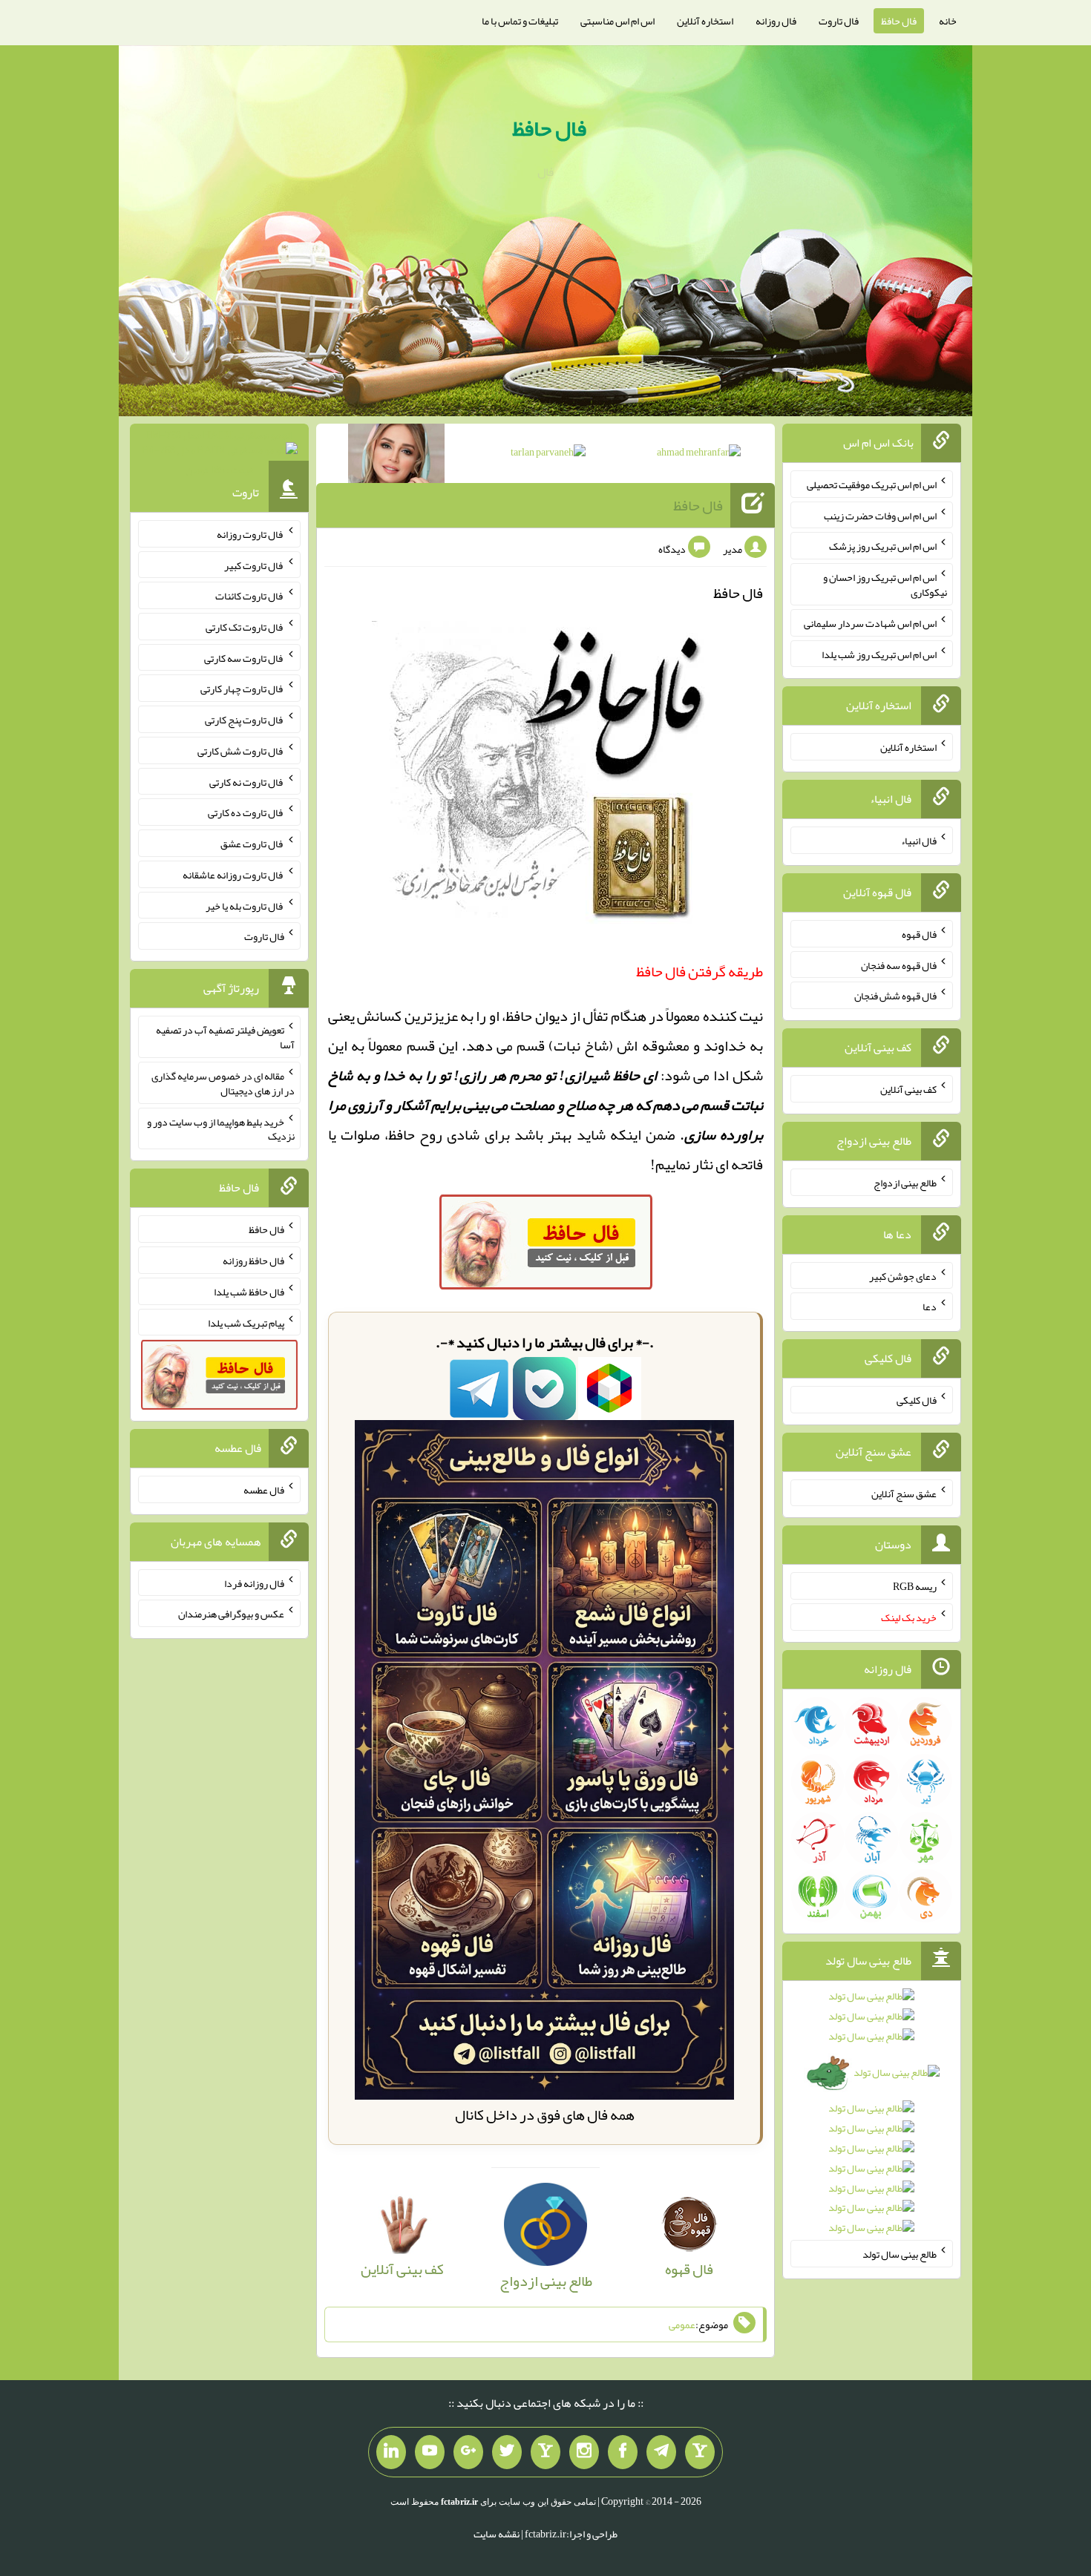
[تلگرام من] (661, 2452)
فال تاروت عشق (252, 844)
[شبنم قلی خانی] (396, 456)
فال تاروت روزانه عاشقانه (233, 875)
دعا (930, 1307)
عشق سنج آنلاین (904, 1493)
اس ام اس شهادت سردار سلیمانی (870, 623)
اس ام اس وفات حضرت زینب (880, 515)
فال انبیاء (919, 841)
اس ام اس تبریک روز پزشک (883, 546)
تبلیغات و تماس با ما (520, 21)
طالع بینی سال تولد (900, 2254)
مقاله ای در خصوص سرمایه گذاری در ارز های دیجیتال (223, 1083)
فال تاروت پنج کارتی (245, 720)
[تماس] (545, 2452)
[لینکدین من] (391, 2452)
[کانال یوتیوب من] (430, 2452)
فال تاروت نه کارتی (247, 781)
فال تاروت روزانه (250, 534)
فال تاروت (839, 21)
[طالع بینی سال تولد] (872, 2117)
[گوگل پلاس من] (468, 2452)
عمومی (682, 2324)
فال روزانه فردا (254, 1583)
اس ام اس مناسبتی (617, 21)
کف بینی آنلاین (908, 1089)
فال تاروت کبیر (254, 565)
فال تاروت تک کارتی (245, 627)
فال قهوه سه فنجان (899, 965)
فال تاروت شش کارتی (241, 751)
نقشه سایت (497, 2534)
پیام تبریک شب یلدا (246, 1322)
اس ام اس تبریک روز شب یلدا (879, 654)
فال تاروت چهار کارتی (242, 689)
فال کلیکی (917, 1400)
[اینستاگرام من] (584, 2452)
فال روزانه (776, 21)
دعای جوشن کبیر (903, 1275)
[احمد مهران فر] (699, 455)
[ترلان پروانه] (548, 455)
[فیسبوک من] (623, 2452)
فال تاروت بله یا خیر (245, 905)
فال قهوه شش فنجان (895, 996)
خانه (948, 21)
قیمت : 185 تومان (219, 452)
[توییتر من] (507, 2452)
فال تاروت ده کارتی (246, 812)
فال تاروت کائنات (250, 596)
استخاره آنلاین (705, 21)
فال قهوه (919, 934)
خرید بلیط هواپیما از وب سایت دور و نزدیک (221, 1128)
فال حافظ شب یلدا (249, 1292)
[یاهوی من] (700, 2452)
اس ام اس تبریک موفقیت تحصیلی (872, 484)
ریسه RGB (915, 1586)
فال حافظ (899, 21)
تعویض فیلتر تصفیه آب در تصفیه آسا (225, 1037)
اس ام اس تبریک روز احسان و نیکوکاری (885, 585)
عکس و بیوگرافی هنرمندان (231, 1614)
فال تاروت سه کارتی (244, 657)
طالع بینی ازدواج (905, 1183)
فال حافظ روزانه (253, 1261)
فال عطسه (264, 1490)
